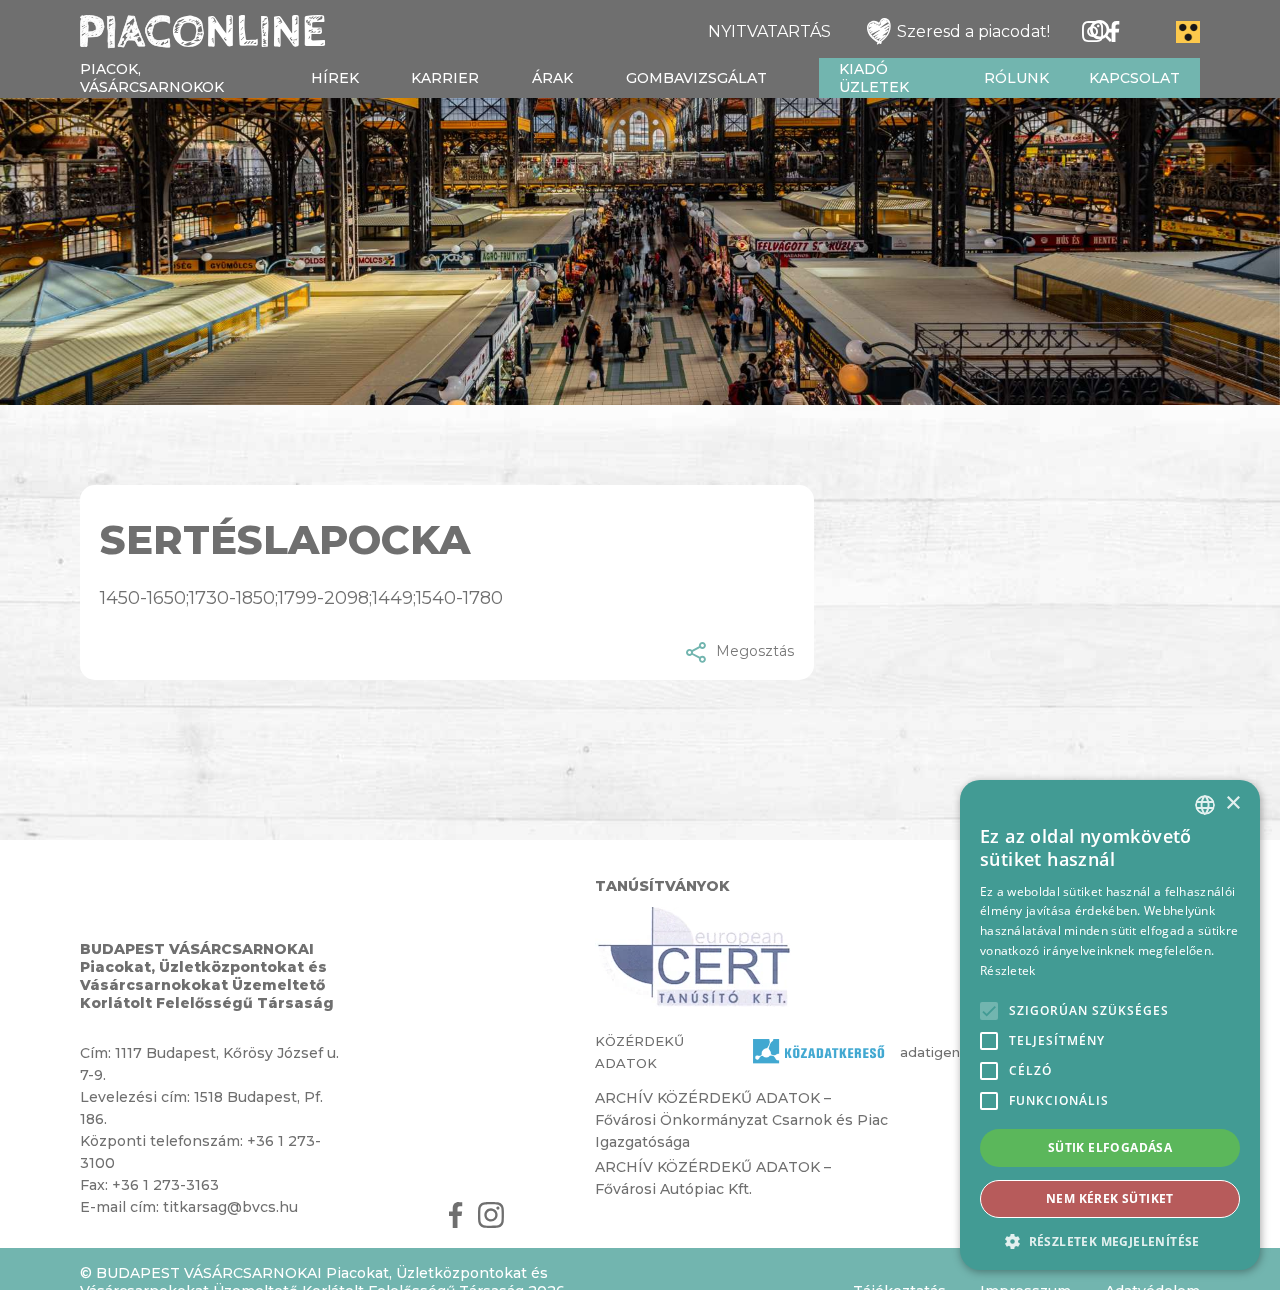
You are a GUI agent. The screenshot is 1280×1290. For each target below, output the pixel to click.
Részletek (1008, 970)
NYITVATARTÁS (769, 31)
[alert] (1110, 1025)
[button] (1110, 1240)
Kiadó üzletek (874, 78)
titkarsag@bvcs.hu (230, 1207)
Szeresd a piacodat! (973, 31)
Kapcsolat (1134, 78)
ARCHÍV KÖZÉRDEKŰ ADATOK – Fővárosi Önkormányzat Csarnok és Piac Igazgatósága (741, 1120)
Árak (552, 78)
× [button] (1232, 803)
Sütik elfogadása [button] (1110, 1147)
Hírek (335, 78)
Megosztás (755, 651)
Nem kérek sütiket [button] (1110, 1198)
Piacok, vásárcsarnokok (152, 78)
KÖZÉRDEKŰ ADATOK (639, 1052)
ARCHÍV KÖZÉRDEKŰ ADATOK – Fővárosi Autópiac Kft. (713, 1178)
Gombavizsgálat (696, 78)
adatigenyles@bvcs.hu (938, 1052)
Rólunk (1016, 78)
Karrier (445, 78)
